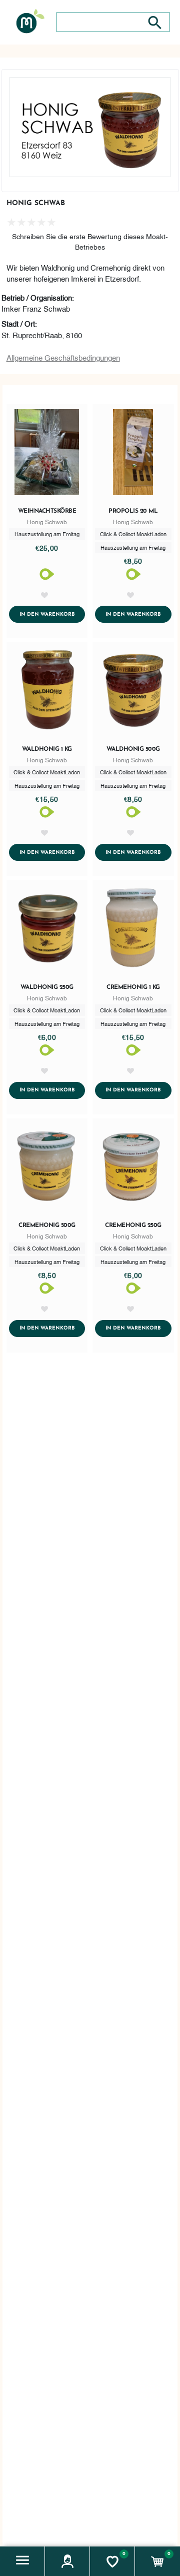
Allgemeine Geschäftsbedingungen (63, 357)
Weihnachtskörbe (47, 511)
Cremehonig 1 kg (133, 987)
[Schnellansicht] (47, 454)
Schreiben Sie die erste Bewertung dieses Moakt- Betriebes (90, 241)
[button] (22, 2561)
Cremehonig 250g (133, 1225)
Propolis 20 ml (133, 511)
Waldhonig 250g (47, 987)
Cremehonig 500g (47, 1225)
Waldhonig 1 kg (47, 749)
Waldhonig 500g (133, 749)
